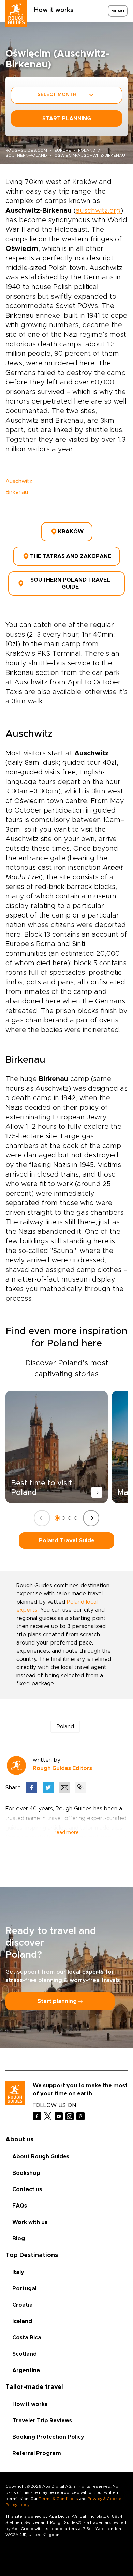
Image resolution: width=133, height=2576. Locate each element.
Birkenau (17, 492)
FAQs (20, 2206)
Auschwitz (19, 481)
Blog (19, 2239)
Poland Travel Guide (67, 1541)
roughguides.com (26, 150)
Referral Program (37, 2453)
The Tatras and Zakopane (71, 556)
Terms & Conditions (58, 2499)
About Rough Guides (41, 2157)
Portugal (24, 2289)
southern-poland (26, 155)
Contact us (27, 2189)
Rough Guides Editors (62, 1768)
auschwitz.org (98, 211)
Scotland (25, 2354)
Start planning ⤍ (60, 2001)
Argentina (26, 2370)
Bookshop (26, 2173)
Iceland (22, 2321)
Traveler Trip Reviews (42, 2421)
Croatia (23, 2305)
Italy (18, 2272)
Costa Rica (27, 2338)
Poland (87, 150)
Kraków (71, 532)
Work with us (30, 2222)
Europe (63, 150)
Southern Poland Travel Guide (70, 584)
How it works (54, 10)
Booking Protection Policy (48, 2437)
